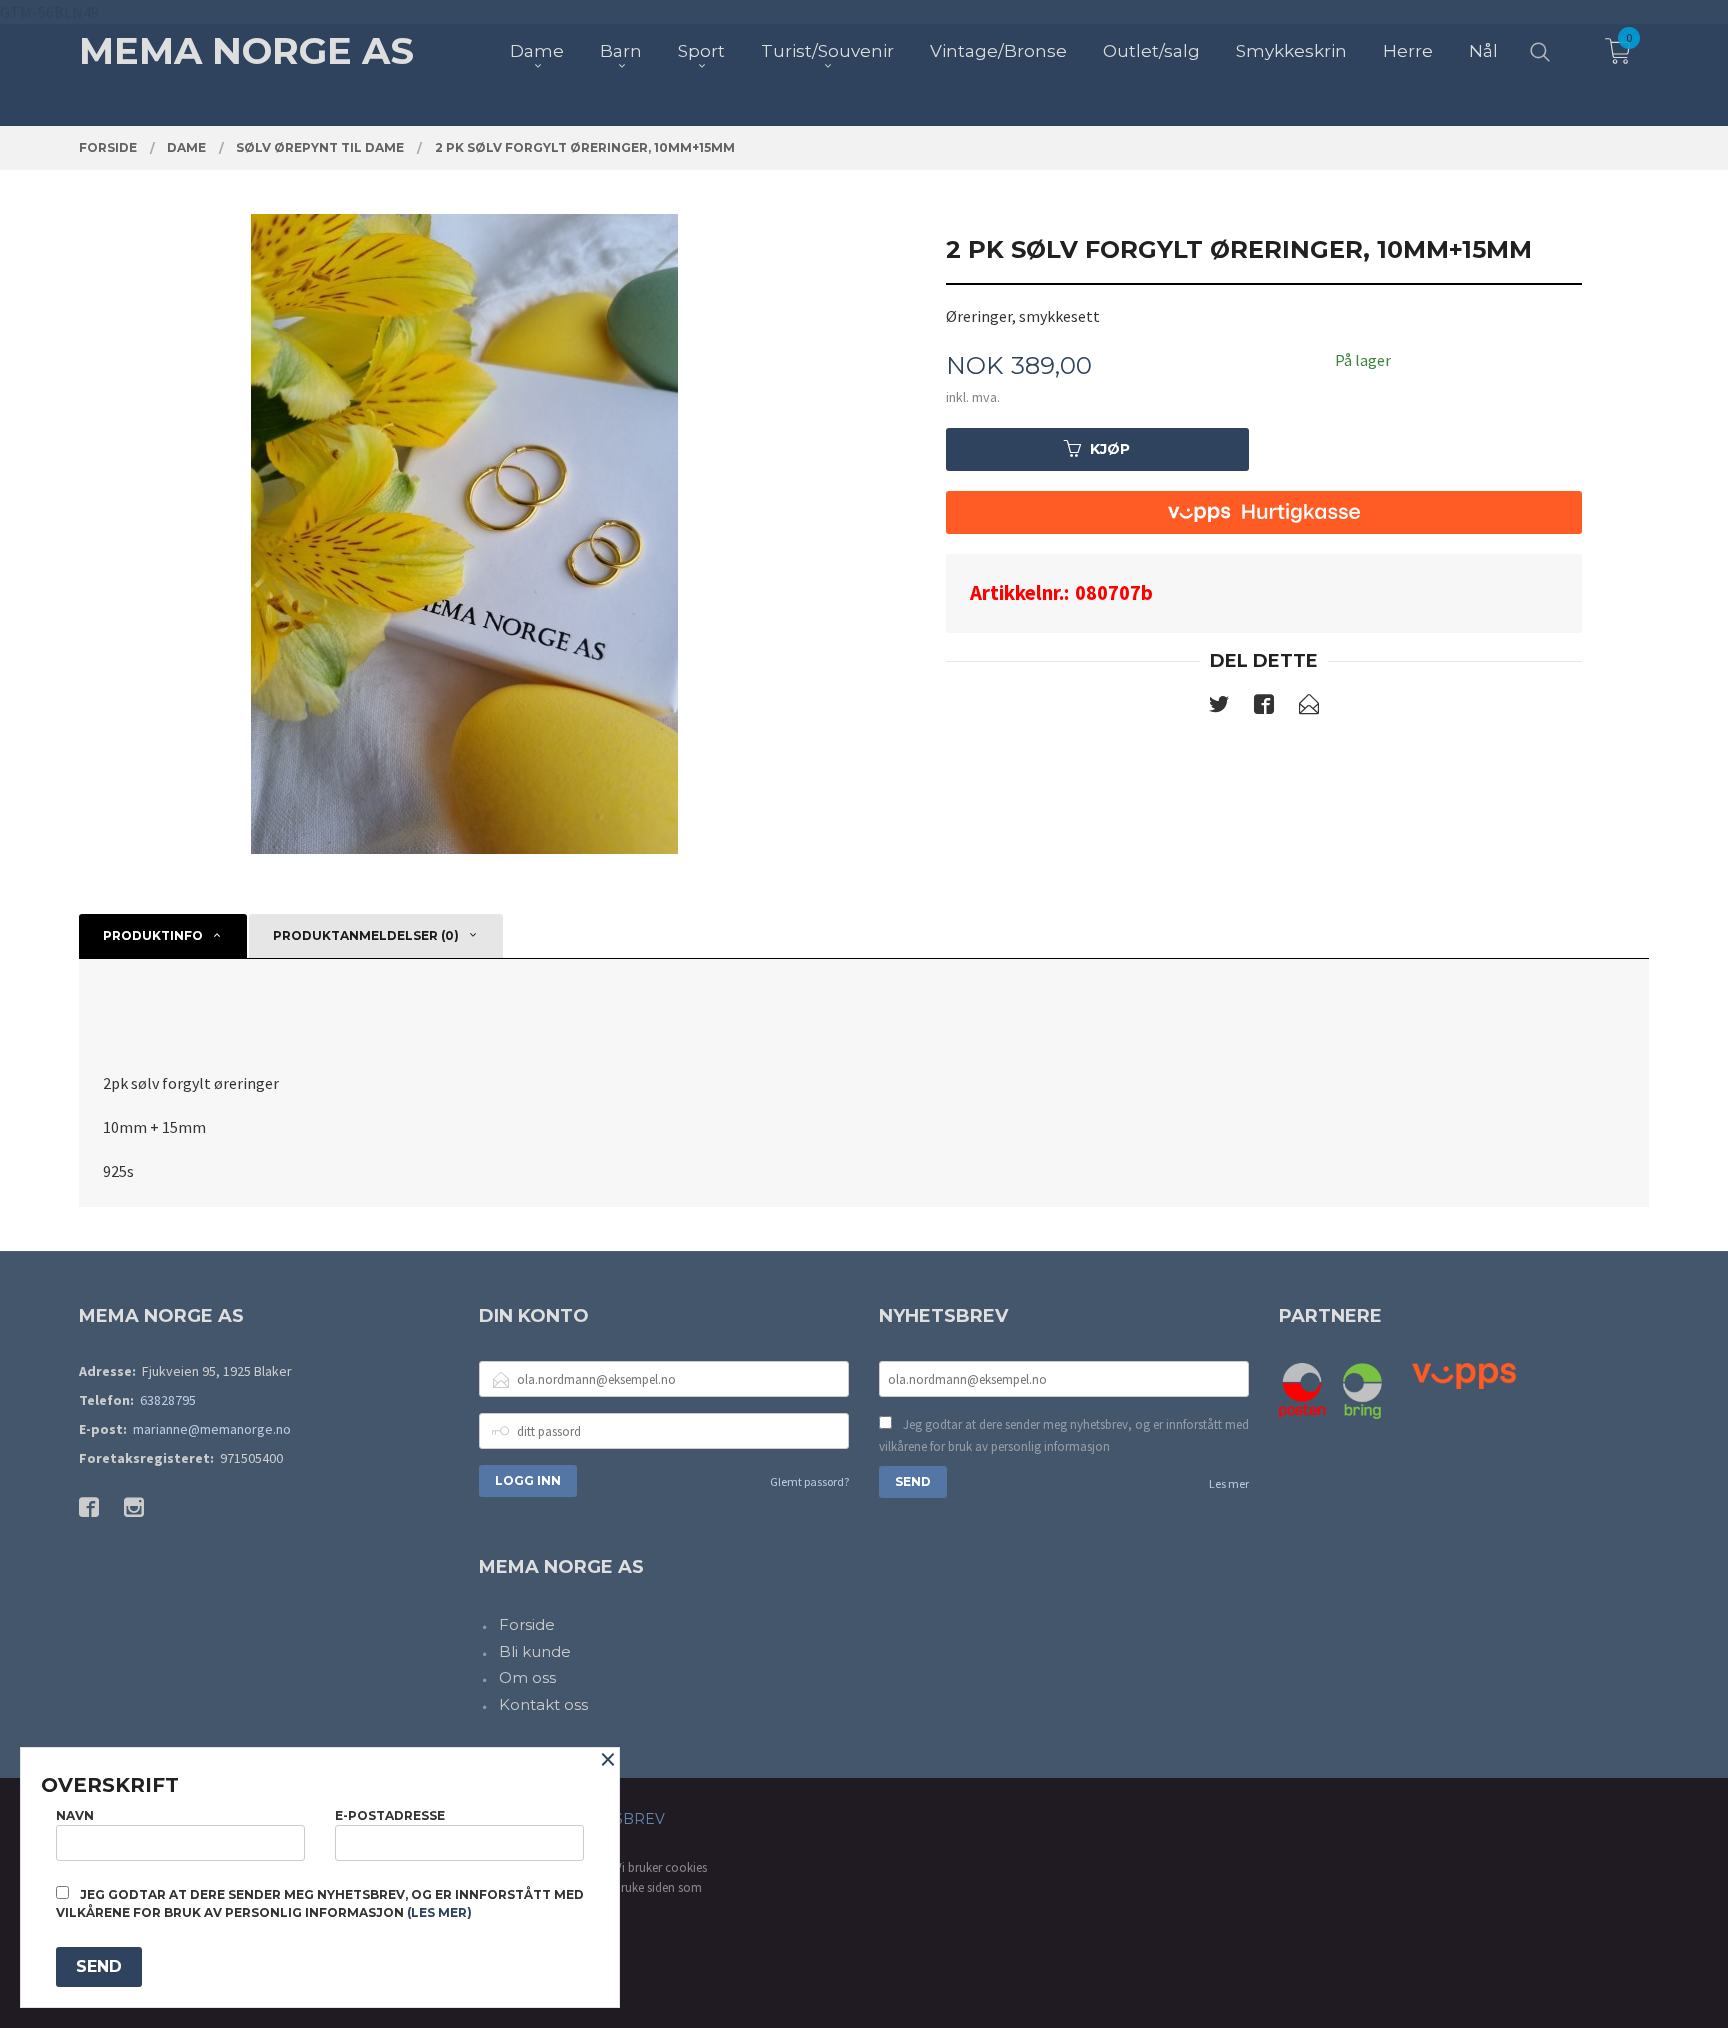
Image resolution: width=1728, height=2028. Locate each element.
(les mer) (439, 1912)
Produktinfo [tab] (153, 935)
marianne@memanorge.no (212, 1429)
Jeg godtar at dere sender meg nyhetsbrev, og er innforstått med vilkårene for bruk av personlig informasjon (1064, 1435)
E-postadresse (390, 1815)
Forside (527, 1624)
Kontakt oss (543, 1704)
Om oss (527, 1677)
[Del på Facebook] (1264, 708)
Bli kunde (535, 1651)
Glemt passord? (809, 1481)
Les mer (1229, 1483)
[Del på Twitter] (1219, 708)
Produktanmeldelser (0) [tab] (366, 935)
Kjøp (1110, 449)
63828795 (168, 1400)
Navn (75, 1815)
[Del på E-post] (1309, 708)
